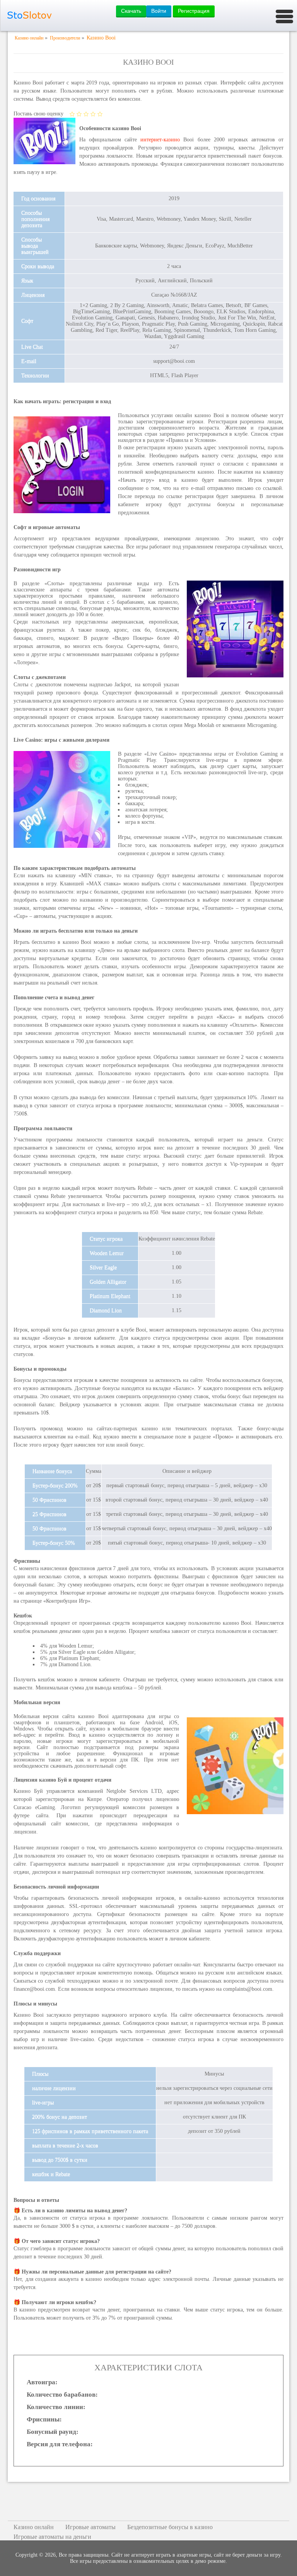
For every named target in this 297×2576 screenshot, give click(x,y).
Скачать (131, 11)
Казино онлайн (34, 2527)
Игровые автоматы (90, 2527)
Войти (159, 11)
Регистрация (194, 11)
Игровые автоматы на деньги (52, 2537)
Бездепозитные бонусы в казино (170, 2527)
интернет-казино (160, 140)
